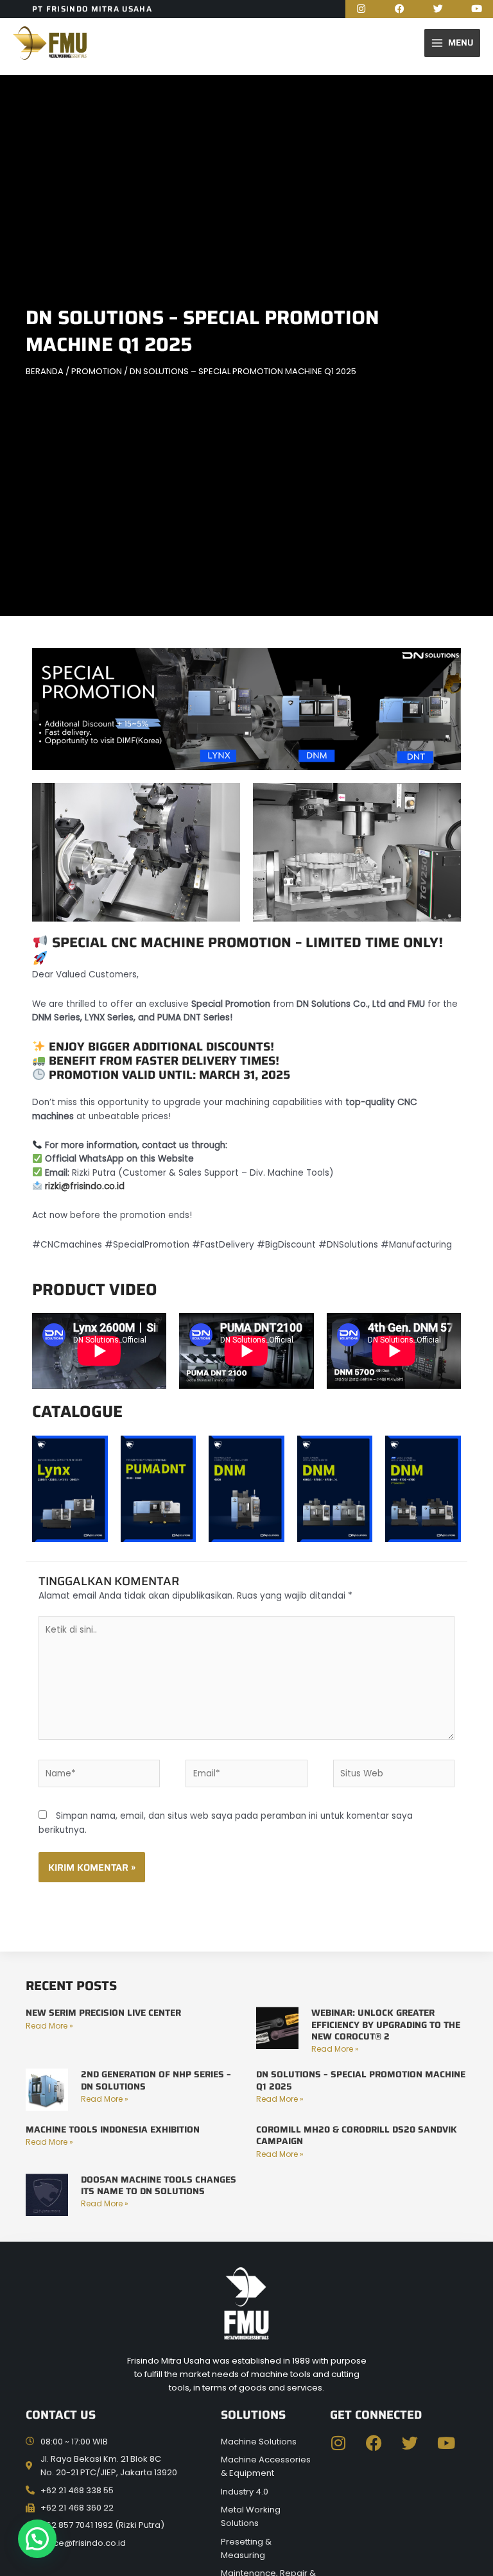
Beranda (45, 371)
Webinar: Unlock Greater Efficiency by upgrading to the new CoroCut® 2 (386, 2024)
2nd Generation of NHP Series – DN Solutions (156, 2080)
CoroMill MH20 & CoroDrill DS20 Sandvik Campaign (357, 2135)
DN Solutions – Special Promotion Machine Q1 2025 (361, 2080)
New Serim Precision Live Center (103, 2013)
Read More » (49, 2026)
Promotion (97, 371)
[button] (37, 2539)
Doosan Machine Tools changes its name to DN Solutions (159, 2185)
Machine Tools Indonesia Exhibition (113, 2129)
